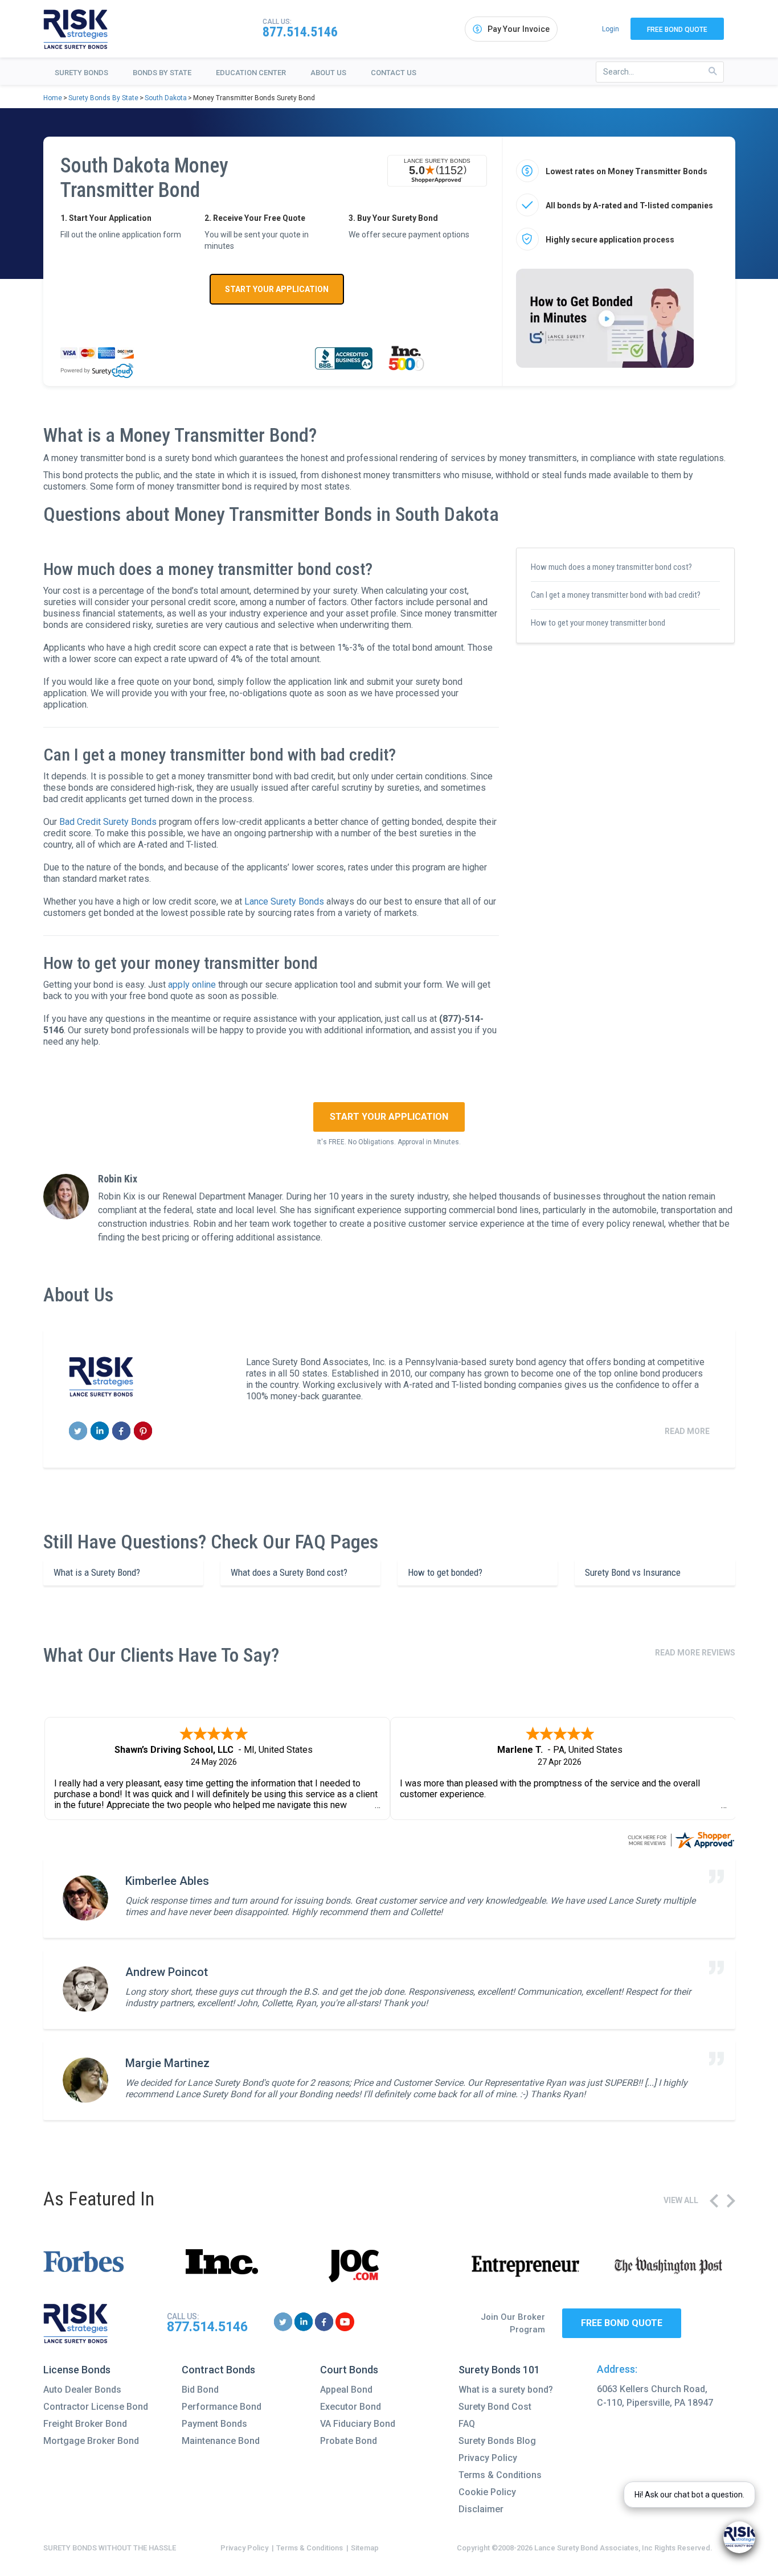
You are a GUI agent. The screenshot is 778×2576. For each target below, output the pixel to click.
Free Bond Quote (677, 30)
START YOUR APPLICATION (277, 289)
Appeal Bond (346, 2390)
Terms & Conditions (500, 2475)
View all (681, 2200)
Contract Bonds (218, 2370)
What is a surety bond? (506, 2390)
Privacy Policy (488, 2458)
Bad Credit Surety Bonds (108, 822)
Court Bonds (349, 2370)
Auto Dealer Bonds (82, 2390)
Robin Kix (118, 1179)
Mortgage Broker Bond (91, 2441)
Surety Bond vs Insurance (633, 1572)
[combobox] (660, 72)
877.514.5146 (300, 32)
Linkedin (100, 1431)
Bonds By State (162, 73)
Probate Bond (349, 2441)
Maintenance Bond (221, 2441)
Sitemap (365, 2548)
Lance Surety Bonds (284, 901)
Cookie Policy (487, 2492)
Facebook (122, 1431)
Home (53, 98)
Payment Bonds (214, 2424)
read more (687, 1431)
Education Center (251, 73)
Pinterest (143, 1431)
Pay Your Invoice (519, 29)
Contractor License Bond (96, 2407)
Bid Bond (200, 2390)
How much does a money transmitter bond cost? (611, 567)
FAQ (467, 2424)
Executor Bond (351, 2407)
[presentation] (714, 2201)
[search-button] (713, 71)
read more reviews (695, 1653)
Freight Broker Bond (85, 2424)
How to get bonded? (445, 1572)
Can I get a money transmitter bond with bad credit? (616, 595)
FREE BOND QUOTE (622, 2323)
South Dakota (166, 98)
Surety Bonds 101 (499, 2370)
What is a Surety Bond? (97, 1572)
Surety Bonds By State (103, 98)
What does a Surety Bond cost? (289, 1572)
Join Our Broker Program (513, 2324)
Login (611, 29)
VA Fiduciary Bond (358, 2424)
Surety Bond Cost (495, 2407)
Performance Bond (222, 2407)
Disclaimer (481, 2509)
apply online (192, 985)
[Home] (76, 29)
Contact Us (394, 73)
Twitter (78, 1431)
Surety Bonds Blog (497, 2441)
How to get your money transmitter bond (598, 623)
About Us (328, 73)
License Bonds (77, 2370)
